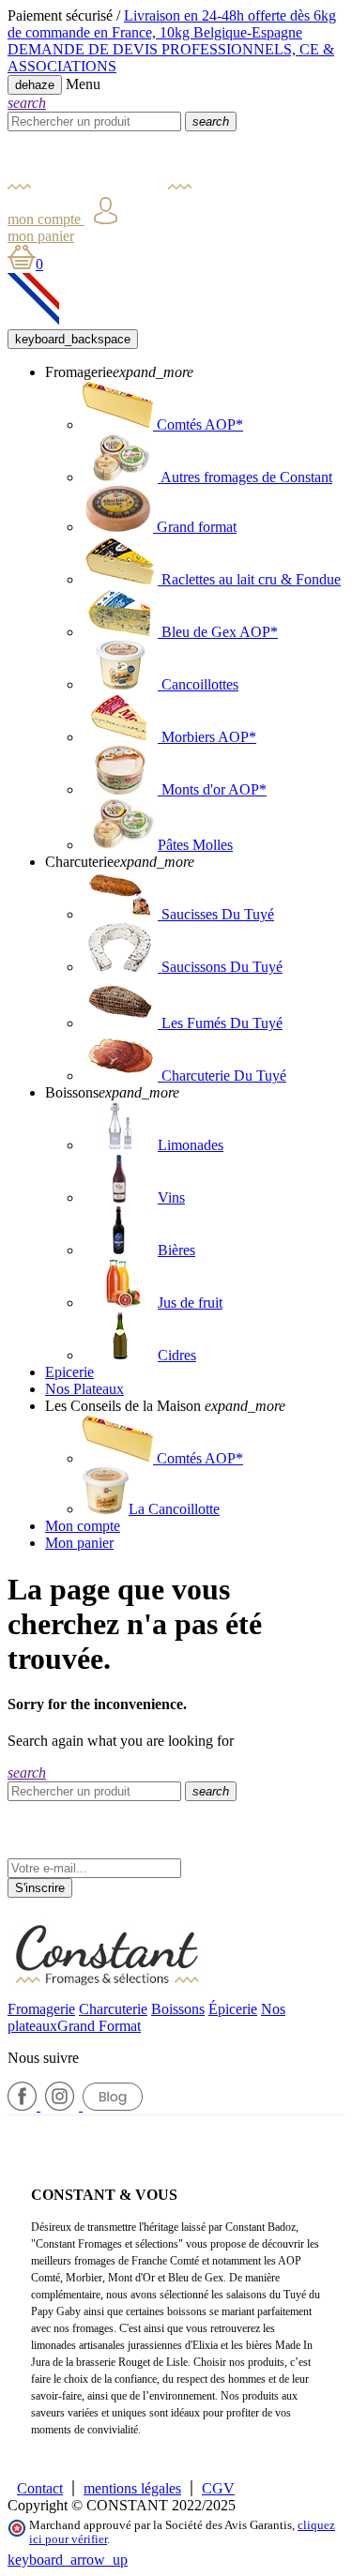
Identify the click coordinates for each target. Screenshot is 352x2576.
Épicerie (233, 2009)
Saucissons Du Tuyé (220, 967)
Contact (40, 2488)
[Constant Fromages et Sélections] (100, 188)
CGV (218, 2488)
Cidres (177, 1355)
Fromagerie (41, 2009)
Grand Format (99, 2026)
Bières (176, 1250)
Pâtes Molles (195, 845)
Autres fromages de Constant (245, 477)
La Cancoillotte (174, 1509)
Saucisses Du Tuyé (216, 914)
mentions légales (132, 2488)
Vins (171, 1197)
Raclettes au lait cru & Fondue (249, 579)
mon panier (41, 236)
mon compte (46, 219)
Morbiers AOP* (207, 737)
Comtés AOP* (198, 424)
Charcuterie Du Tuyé (222, 1076)
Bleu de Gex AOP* (218, 632)
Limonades (191, 1145)
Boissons (178, 2009)
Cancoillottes (198, 684)
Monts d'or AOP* (212, 789)
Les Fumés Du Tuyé (220, 1023)
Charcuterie (113, 2009)
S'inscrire (40, 1888)
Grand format (195, 527)
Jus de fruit (190, 1303)
